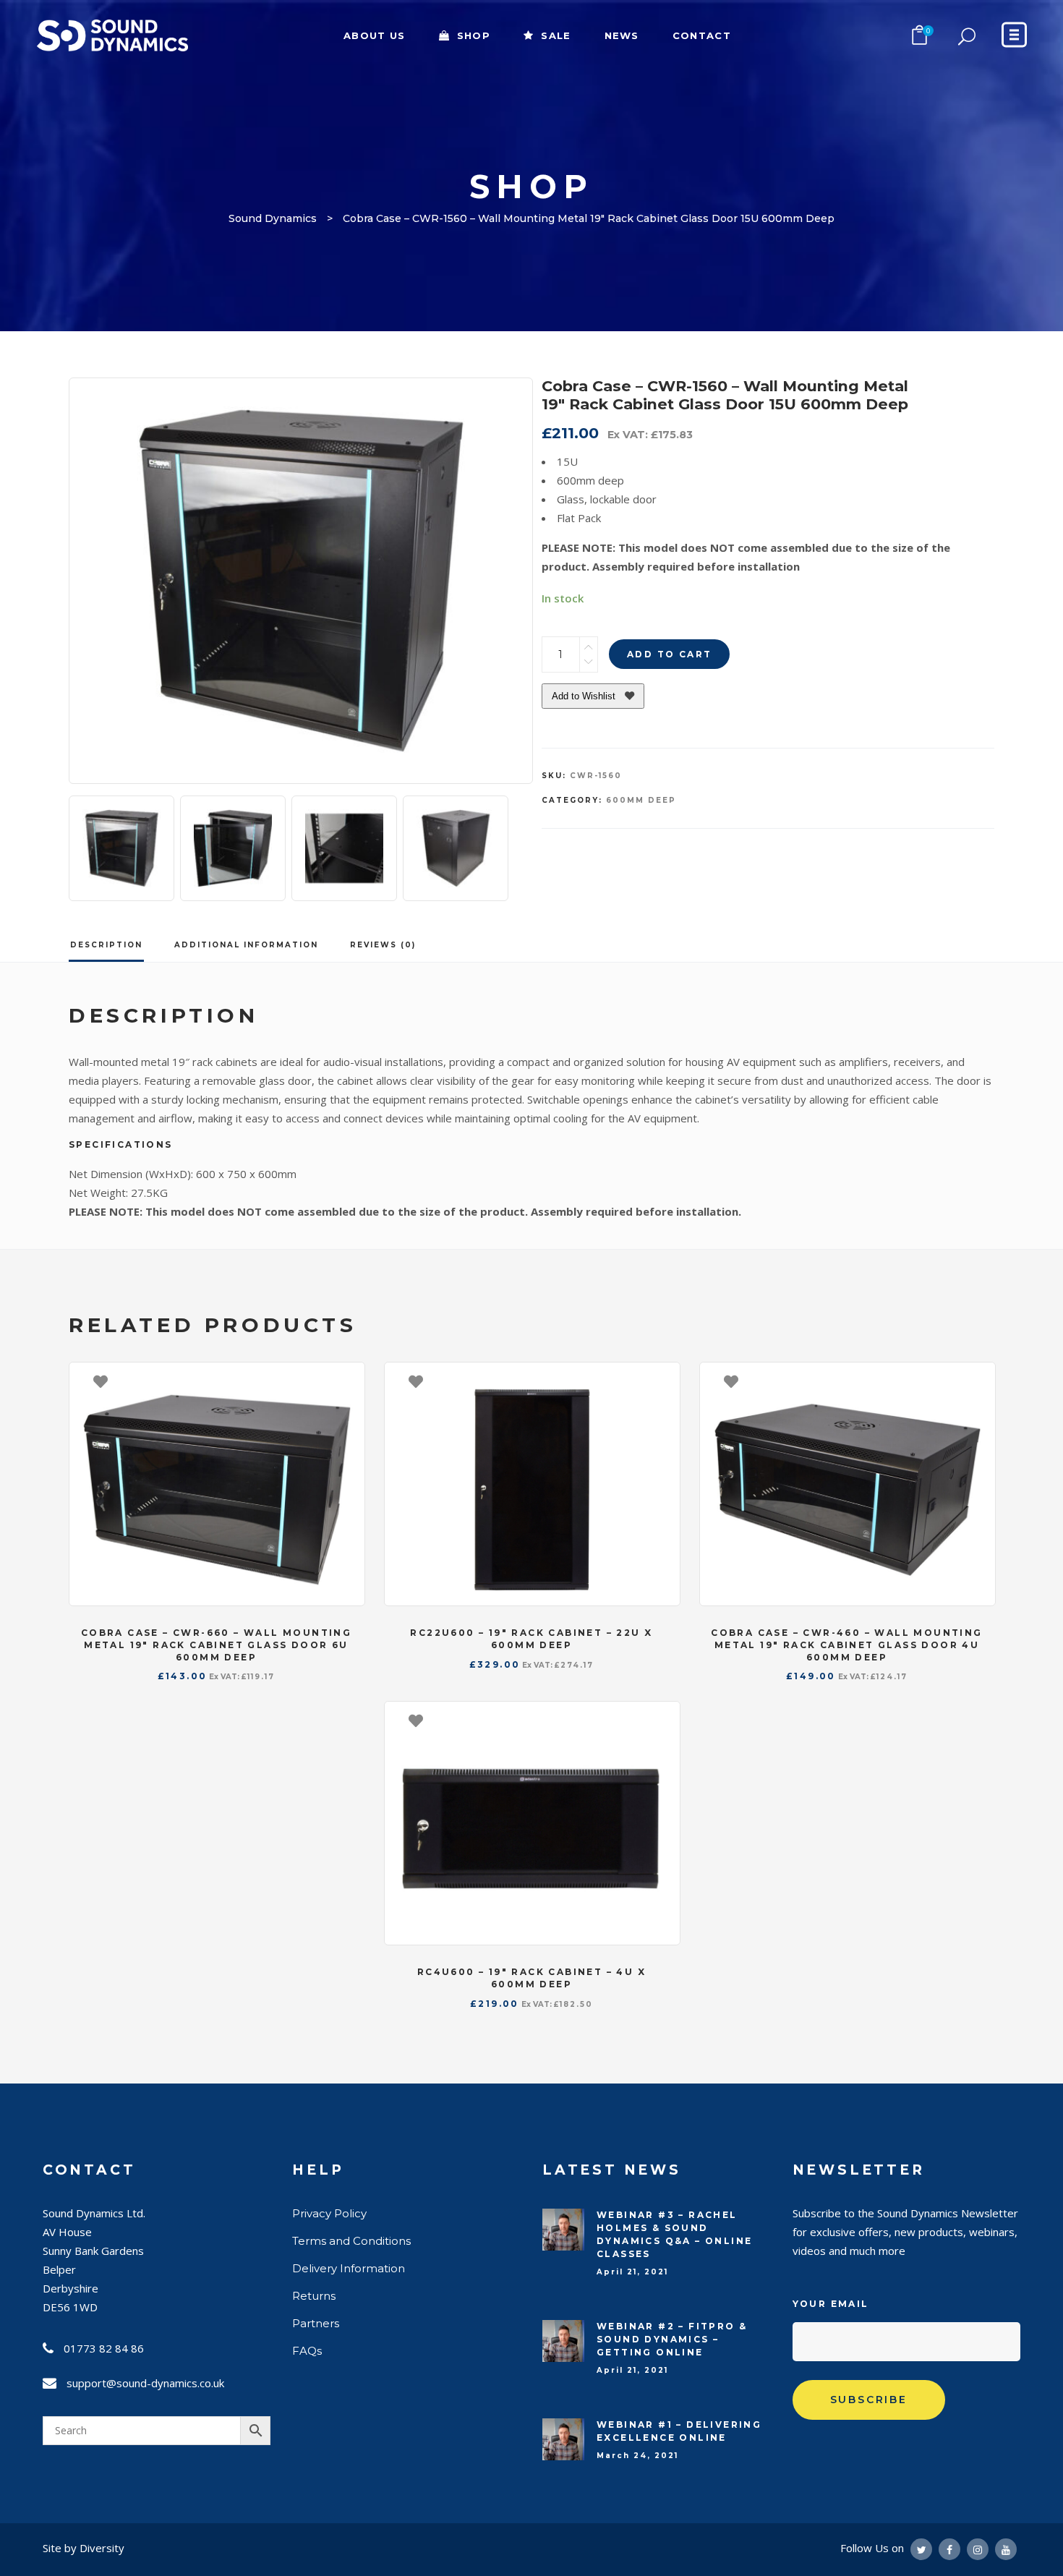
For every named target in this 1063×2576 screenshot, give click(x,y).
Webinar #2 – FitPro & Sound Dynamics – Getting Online (672, 2339)
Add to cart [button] (346, 1381)
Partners (316, 2323)
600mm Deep (641, 800)
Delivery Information (349, 2268)
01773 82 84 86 (104, 2348)
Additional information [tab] (246, 945)
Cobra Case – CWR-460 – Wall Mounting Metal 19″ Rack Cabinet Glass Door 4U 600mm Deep (846, 1645)
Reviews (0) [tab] (383, 945)
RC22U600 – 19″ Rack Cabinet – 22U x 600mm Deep (531, 1639)
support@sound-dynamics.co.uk (145, 2383)
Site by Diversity (84, 2548)
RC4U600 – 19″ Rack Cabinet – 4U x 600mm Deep (531, 1978)
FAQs (307, 2351)
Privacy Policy (329, 2213)
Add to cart (669, 654)
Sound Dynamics (273, 218)
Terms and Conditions (351, 2241)
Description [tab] (106, 945)
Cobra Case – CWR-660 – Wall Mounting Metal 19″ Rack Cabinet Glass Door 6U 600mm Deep (216, 1645)
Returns (314, 2296)
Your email (831, 2304)
